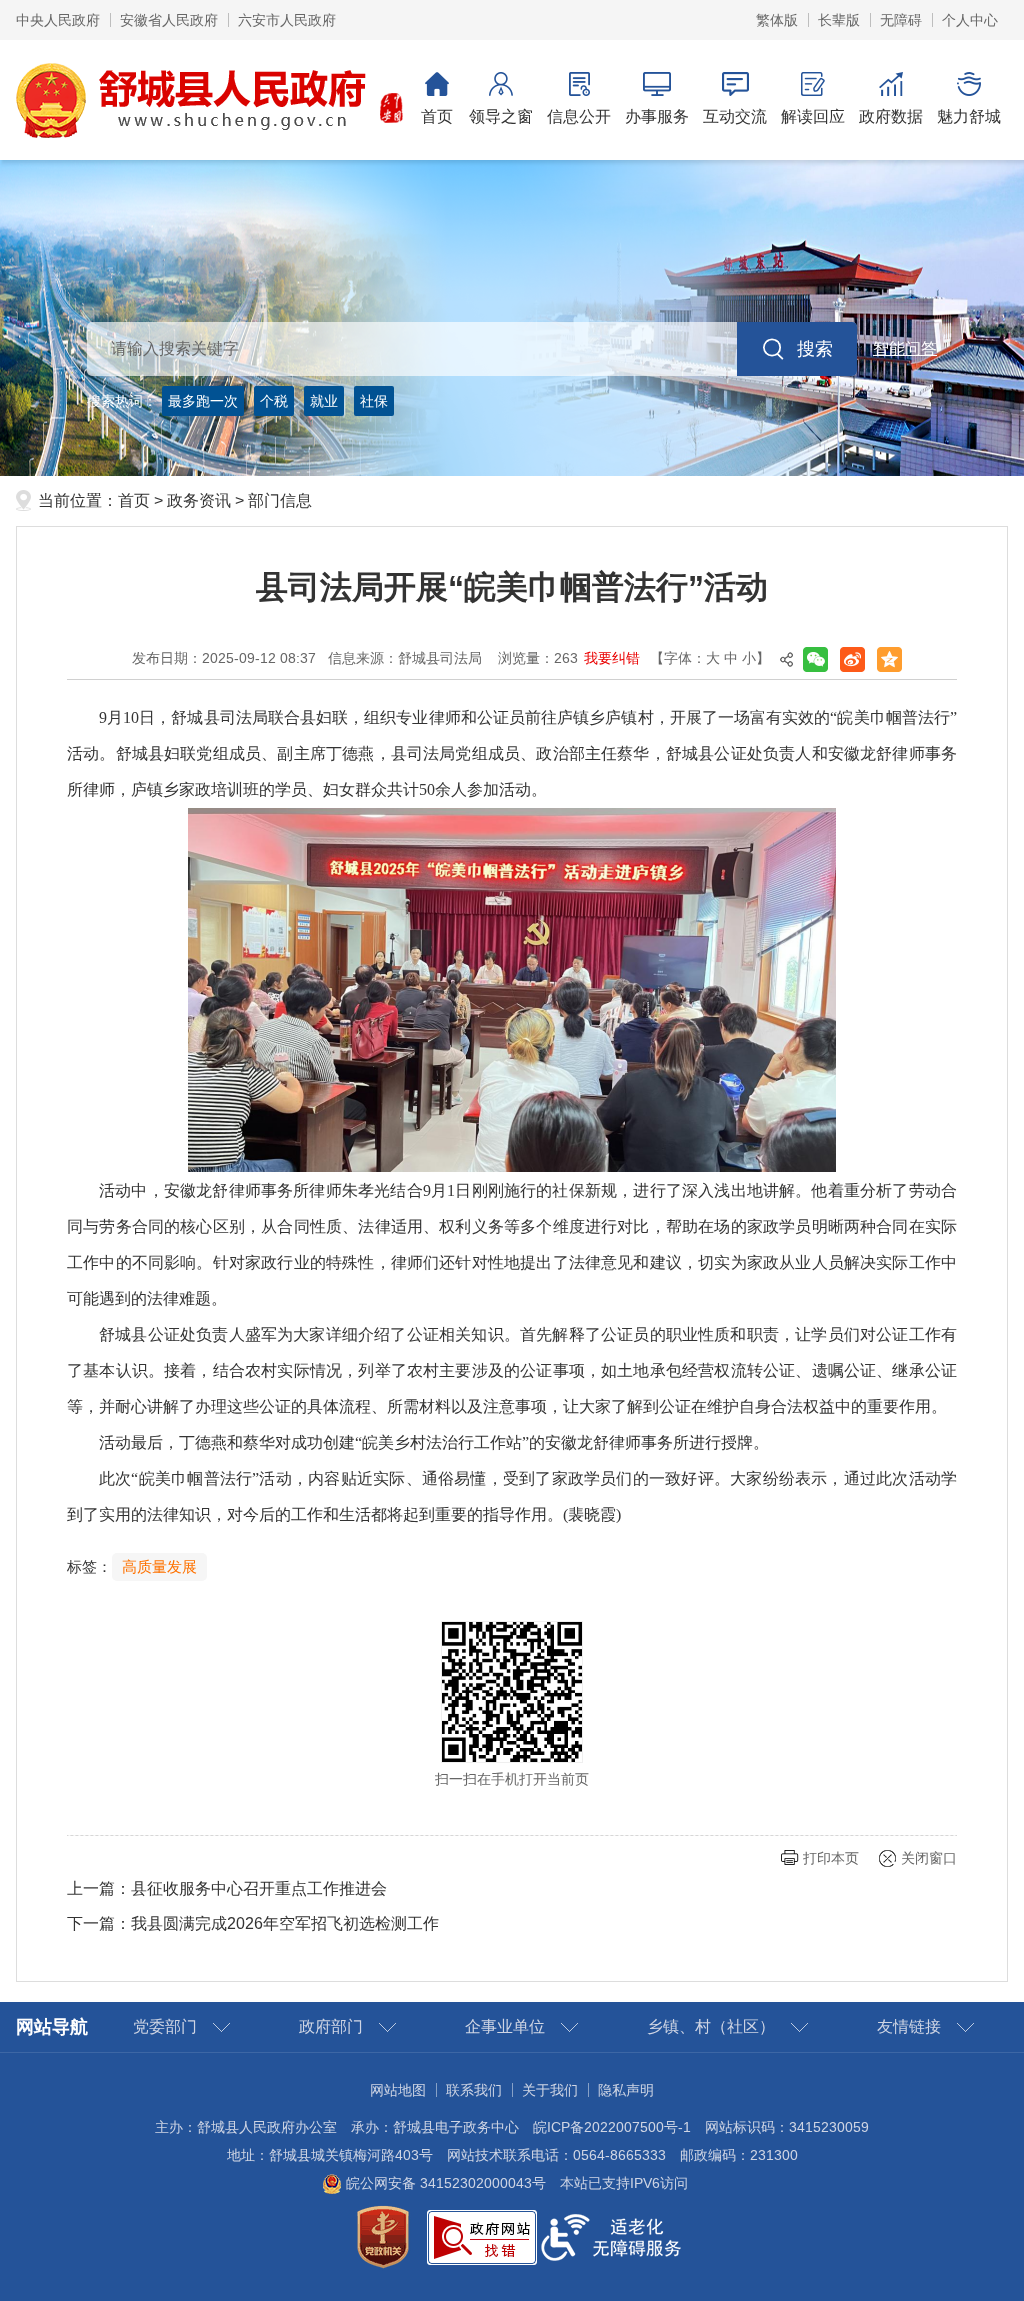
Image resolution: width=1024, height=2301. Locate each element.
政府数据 (891, 116)
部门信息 (280, 500)
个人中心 (970, 20)
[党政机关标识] (383, 2236)
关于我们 (550, 2090)
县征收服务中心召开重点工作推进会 (259, 1888)
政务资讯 (199, 500)
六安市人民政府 (287, 20)
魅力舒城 (969, 116)
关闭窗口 (929, 1858)
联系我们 (474, 2090)
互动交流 (735, 116)
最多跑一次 (203, 401)
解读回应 (813, 116)
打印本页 (831, 1858)
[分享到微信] (815, 659)
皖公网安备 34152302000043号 (444, 2183)
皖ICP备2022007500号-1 (612, 2127)
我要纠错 (612, 658)
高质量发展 (159, 1567)
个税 (274, 401)
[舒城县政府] (512, 318)
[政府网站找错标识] (482, 2236)
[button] (839, 20)
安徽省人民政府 (169, 20)
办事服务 (657, 116)
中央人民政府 (58, 20)
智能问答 (905, 348)
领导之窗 (501, 116)
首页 (437, 116)
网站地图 (398, 2090)
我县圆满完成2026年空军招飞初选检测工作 (285, 1923)
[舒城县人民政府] (210, 99)
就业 (324, 401)
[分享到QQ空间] (889, 659)
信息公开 (579, 116)
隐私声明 (626, 2090)
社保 (374, 401)
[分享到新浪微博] (852, 659)
